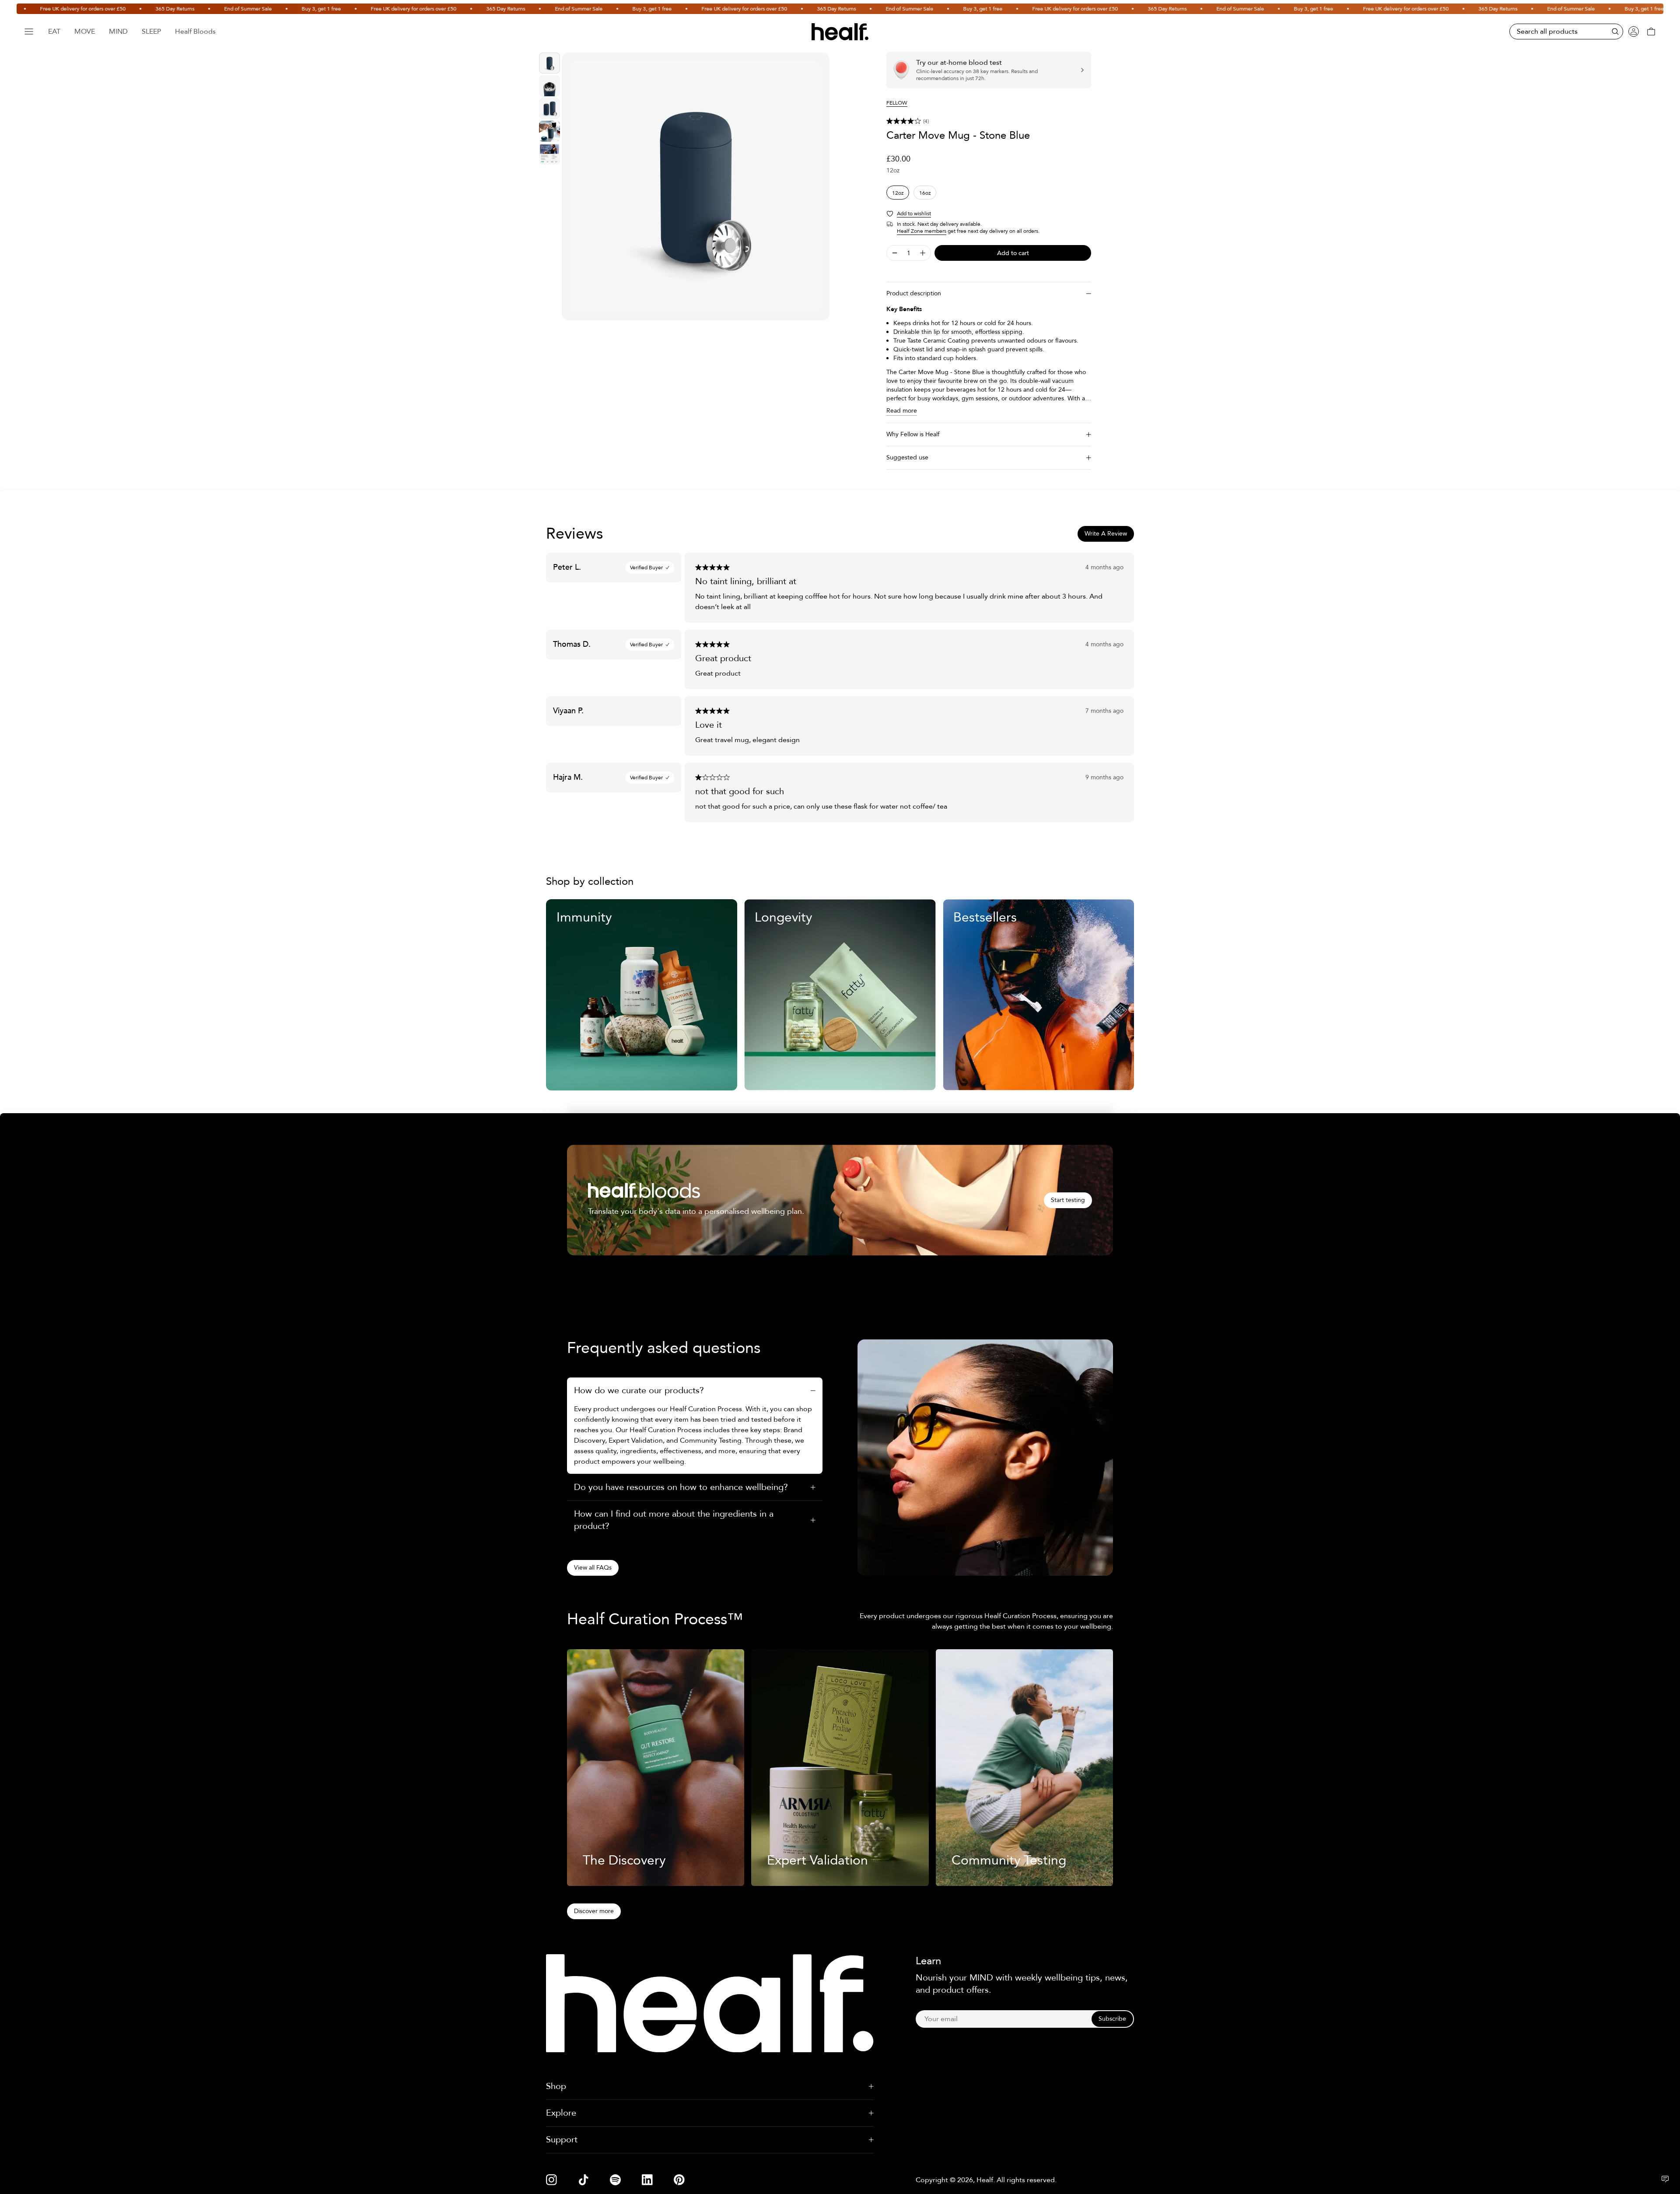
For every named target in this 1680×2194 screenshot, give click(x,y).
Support (562, 2140)
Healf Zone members (922, 231)
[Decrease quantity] (895, 253)
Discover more (594, 1911)
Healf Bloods (195, 32)
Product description (914, 293)
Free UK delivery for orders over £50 (353, 9)
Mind (118, 32)
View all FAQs (593, 1568)
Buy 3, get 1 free (260, 9)
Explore (561, 2113)
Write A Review (1106, 534)
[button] (989, 121)
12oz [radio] (898, 193)
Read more (902, 411)
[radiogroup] (989, 193)
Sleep (151, 32)
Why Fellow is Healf (913, 434)
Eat (54, 32)
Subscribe (1112, 2019)
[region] (696, 186)
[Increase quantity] (923, 253)
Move (85, 32)
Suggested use (907, 457)
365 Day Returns (114, 9)
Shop (556, 2086)
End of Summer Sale (187, 9)
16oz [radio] (925, 193)
